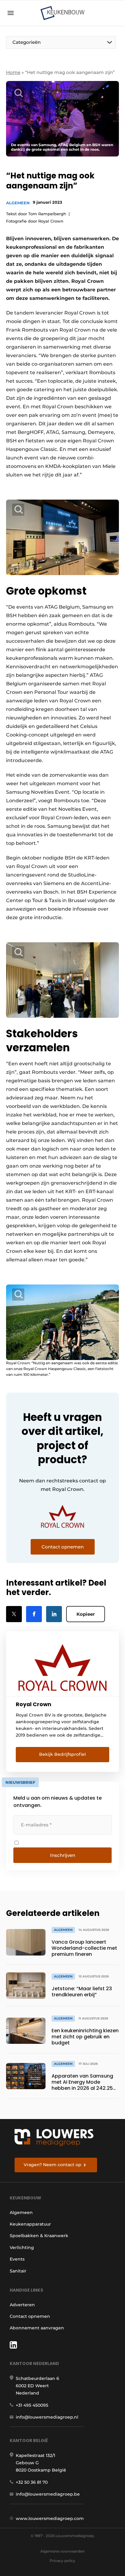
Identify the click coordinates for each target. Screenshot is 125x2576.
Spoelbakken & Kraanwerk (39, 2236)
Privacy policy (62, 2561)
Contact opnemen (30, 2316)
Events (17, 2259)
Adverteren (22, 2305)
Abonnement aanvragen (37, 2328)
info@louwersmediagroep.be (48, 2494)
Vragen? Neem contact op (52, 2165)
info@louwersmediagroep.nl (47, 2417)
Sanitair (18, 2271)
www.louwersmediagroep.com (50, 2518)
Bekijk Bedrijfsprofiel (62, 1754)
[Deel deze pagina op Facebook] (34, 1614)
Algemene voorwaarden (62, 2551)
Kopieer (86, 1614)
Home (13, 72)
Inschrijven (63, 1855)
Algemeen (18, 203)
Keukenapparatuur (30, 2224)
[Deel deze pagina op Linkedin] (54, 1614)
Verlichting (22, 2247)
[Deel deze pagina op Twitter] (14, 1614)
